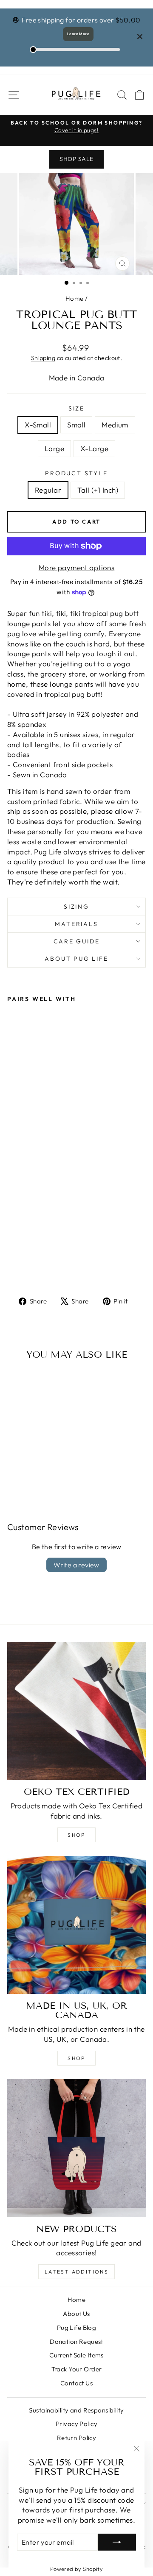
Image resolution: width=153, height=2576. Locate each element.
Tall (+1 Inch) (98, 490)
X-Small (38, 425)
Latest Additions (76, 2272)
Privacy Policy (76, 2424)
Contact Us (76, 2383)
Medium (115, 425)
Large (54, 448)
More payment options (77, 567)
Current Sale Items (76, 2355)
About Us (76, 2314)
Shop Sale (76, 159)
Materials (76, 924)
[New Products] (76, 2148)
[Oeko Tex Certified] (76, 1711)
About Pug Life (76, 959)
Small (76, 425)
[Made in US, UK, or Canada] (76, 1925)
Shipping (43, 358)
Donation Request (76, 2342)
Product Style (76, 473)
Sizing (76, 907)
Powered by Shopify (77, 2569)
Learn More (78, 34)
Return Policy (77, 2438)
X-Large (94, 448)
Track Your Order (77, 2369)
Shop (76, 1835)
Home (75, 298)
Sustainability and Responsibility (76, 2410)
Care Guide (77, 941)
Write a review (76, 1565)
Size (76, 408)
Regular (48, 490)
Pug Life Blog (77, 2328)
